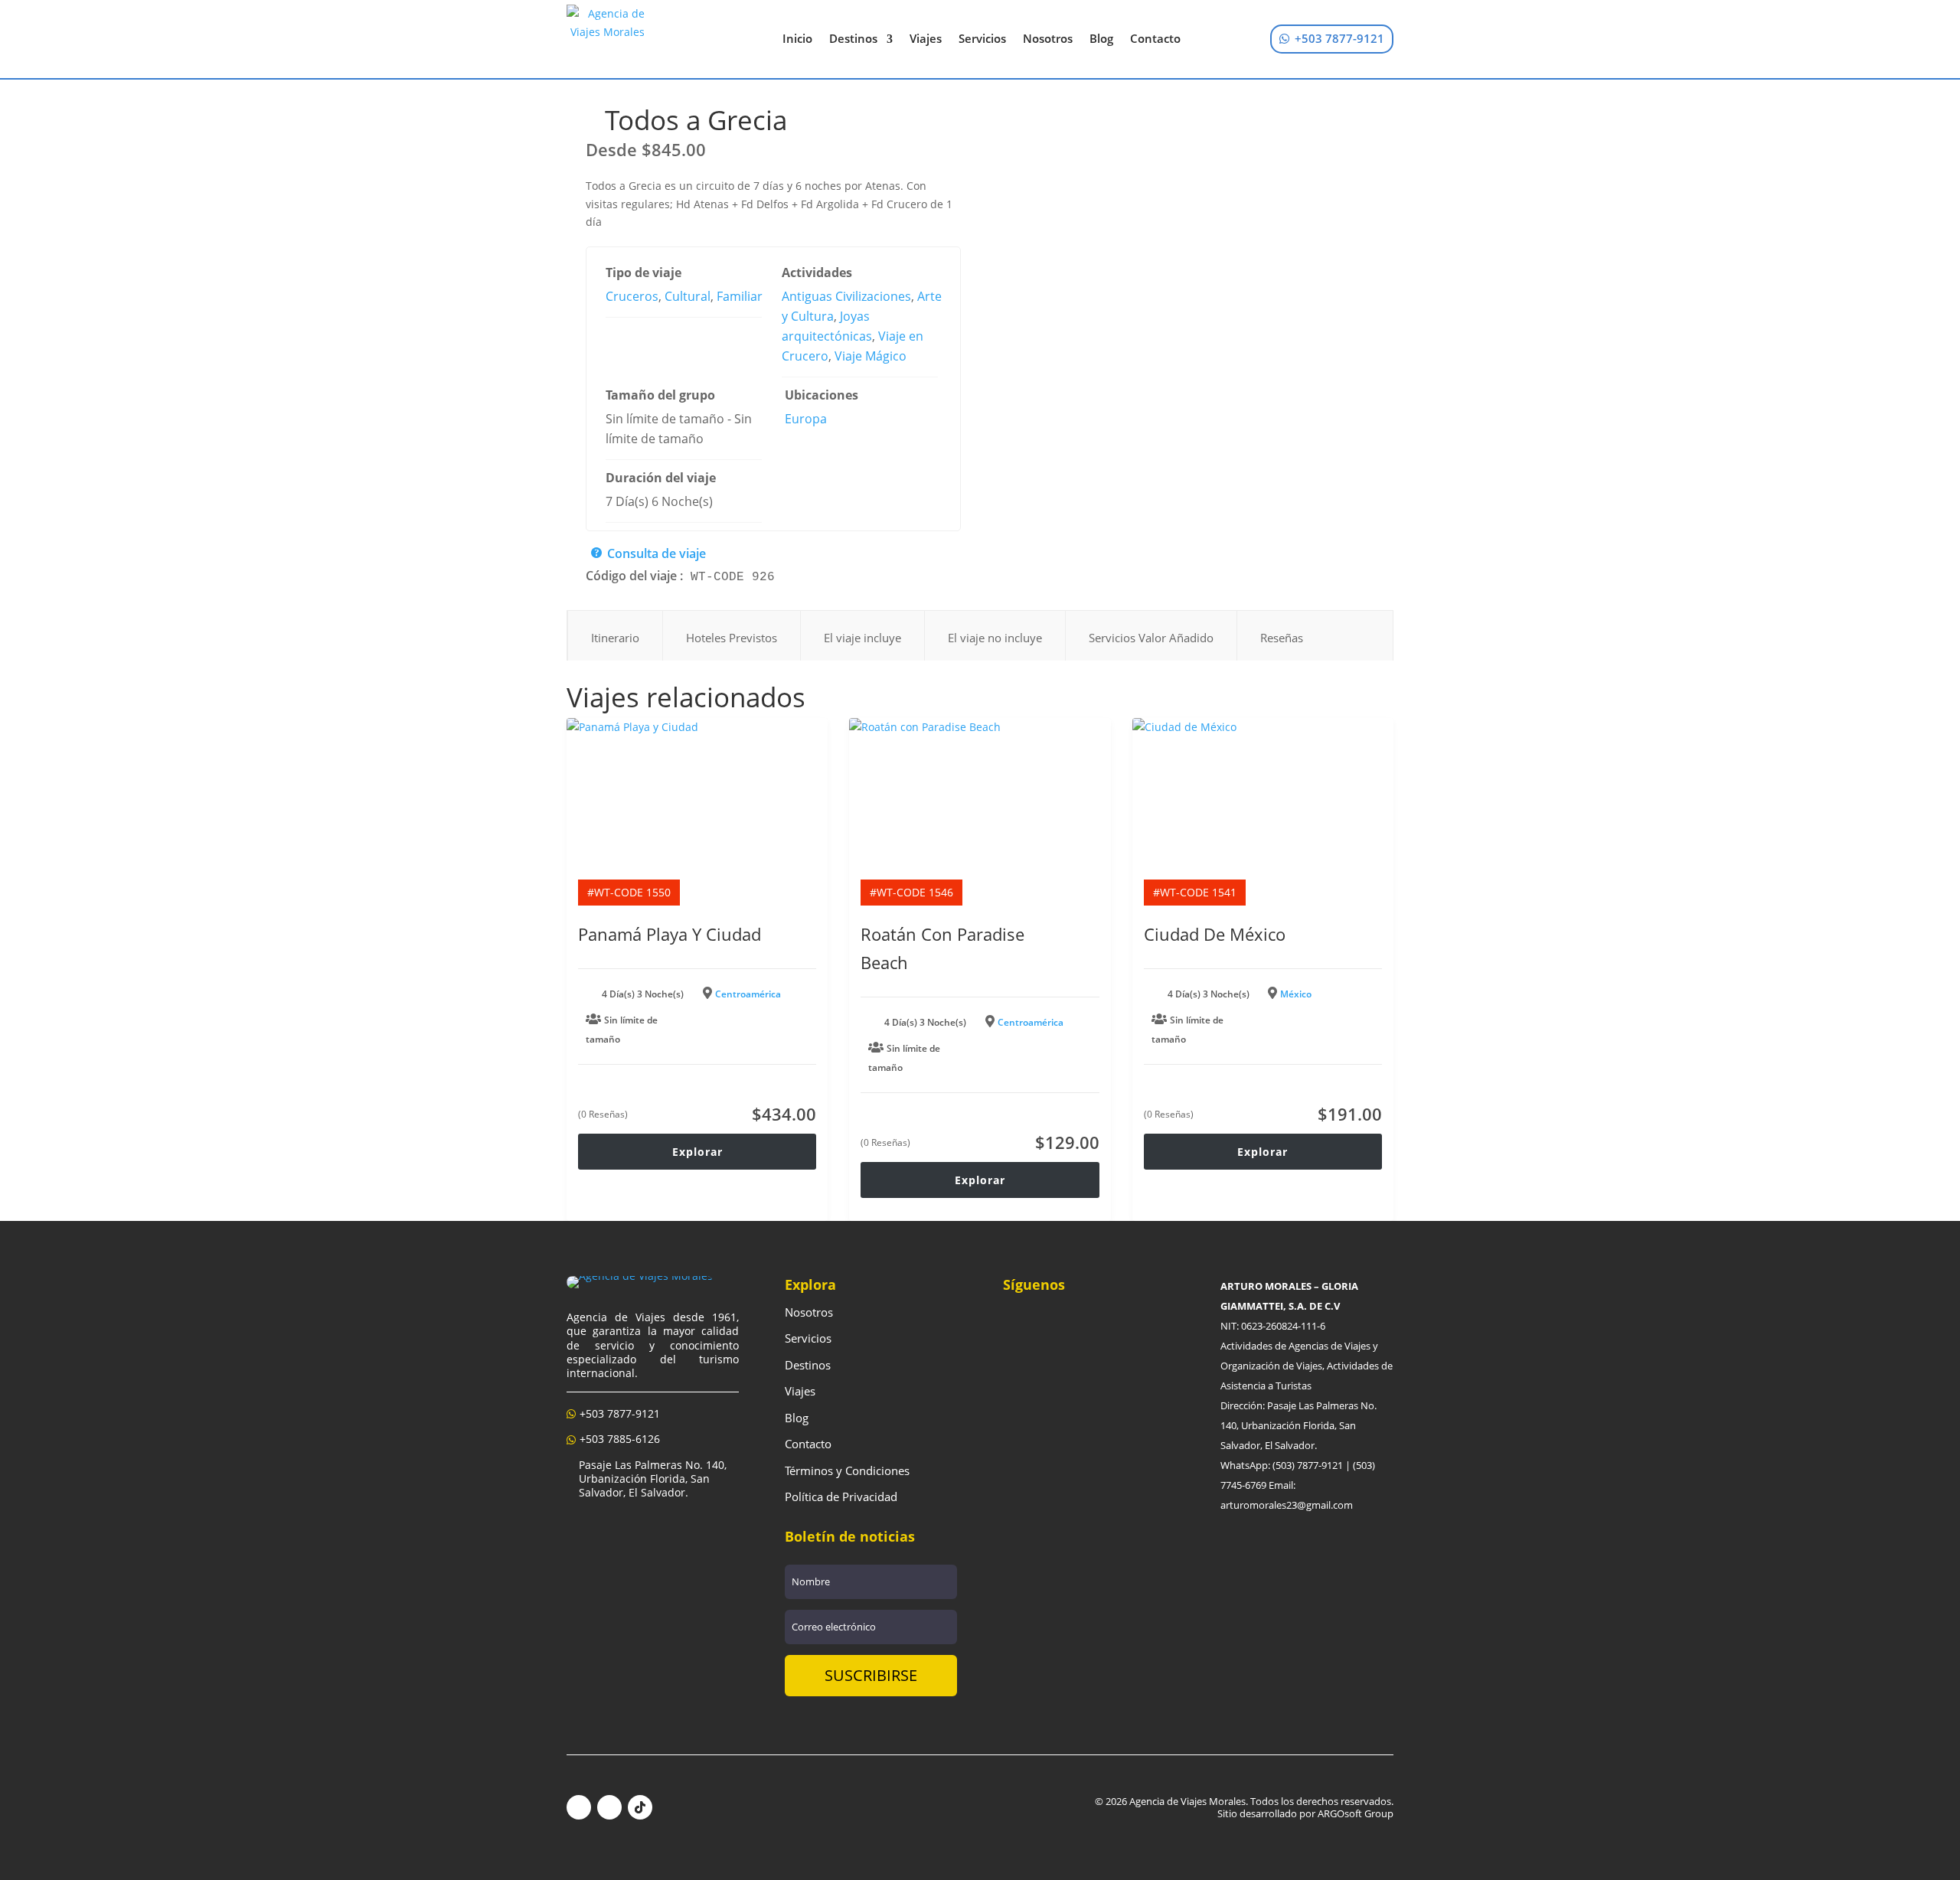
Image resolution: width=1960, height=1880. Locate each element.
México (1296, 994)
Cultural (688, 296)
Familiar (740, 296)
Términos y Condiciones (847, 1470)
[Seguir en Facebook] (579, 1807)
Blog (1101, 38)
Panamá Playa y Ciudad (670, 934)
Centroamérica (748, 994)
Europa (806, 419)
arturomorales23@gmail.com (1287, 1505)
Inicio (797, 38)
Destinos (853, 38)
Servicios (982, 38)
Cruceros (632, 296)
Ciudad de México (1215, 934)
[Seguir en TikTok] (640, 1807)
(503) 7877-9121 (1308, 1465)
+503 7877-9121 (1339, 38)
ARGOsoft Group (1356, 1813)
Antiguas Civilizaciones (846, 296)
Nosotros (1048, 38)
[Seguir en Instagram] (609, 1807)
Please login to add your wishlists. (592, 129)
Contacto (1155, 38)
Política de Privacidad (841, 1496)
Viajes (926, 38)
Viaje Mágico (871, 356)
